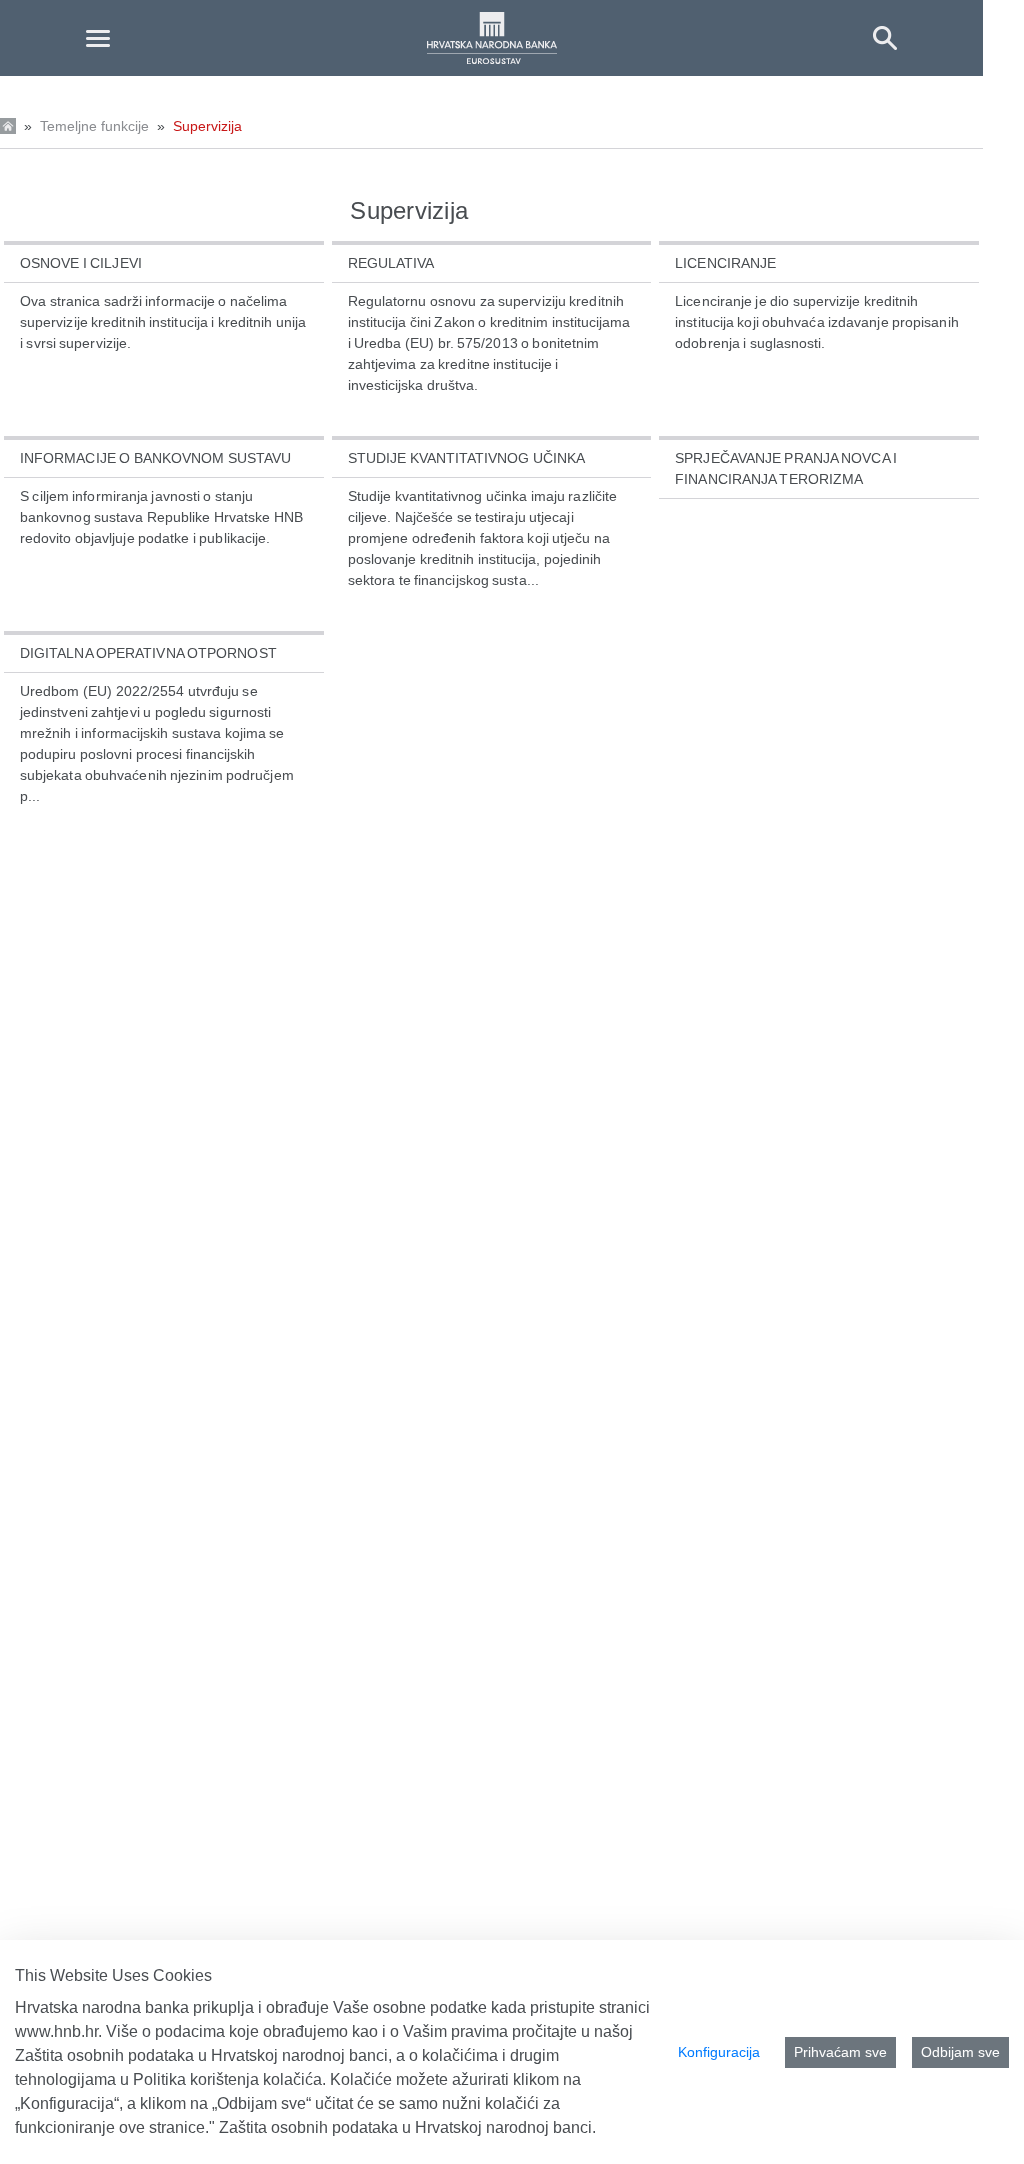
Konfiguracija (719, 2052)
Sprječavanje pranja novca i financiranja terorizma (786, 468)
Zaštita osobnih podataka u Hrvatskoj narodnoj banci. (407, 2127)
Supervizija (207, 126)
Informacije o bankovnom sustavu (155, 458)
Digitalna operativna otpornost (148, 653)
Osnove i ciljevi (81, 263)
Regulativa (391, 263)
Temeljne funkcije (94, 126)
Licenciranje (725, 263)
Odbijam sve (960, 2052)
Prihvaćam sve (840, 2052)
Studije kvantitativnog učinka (467, 458)
